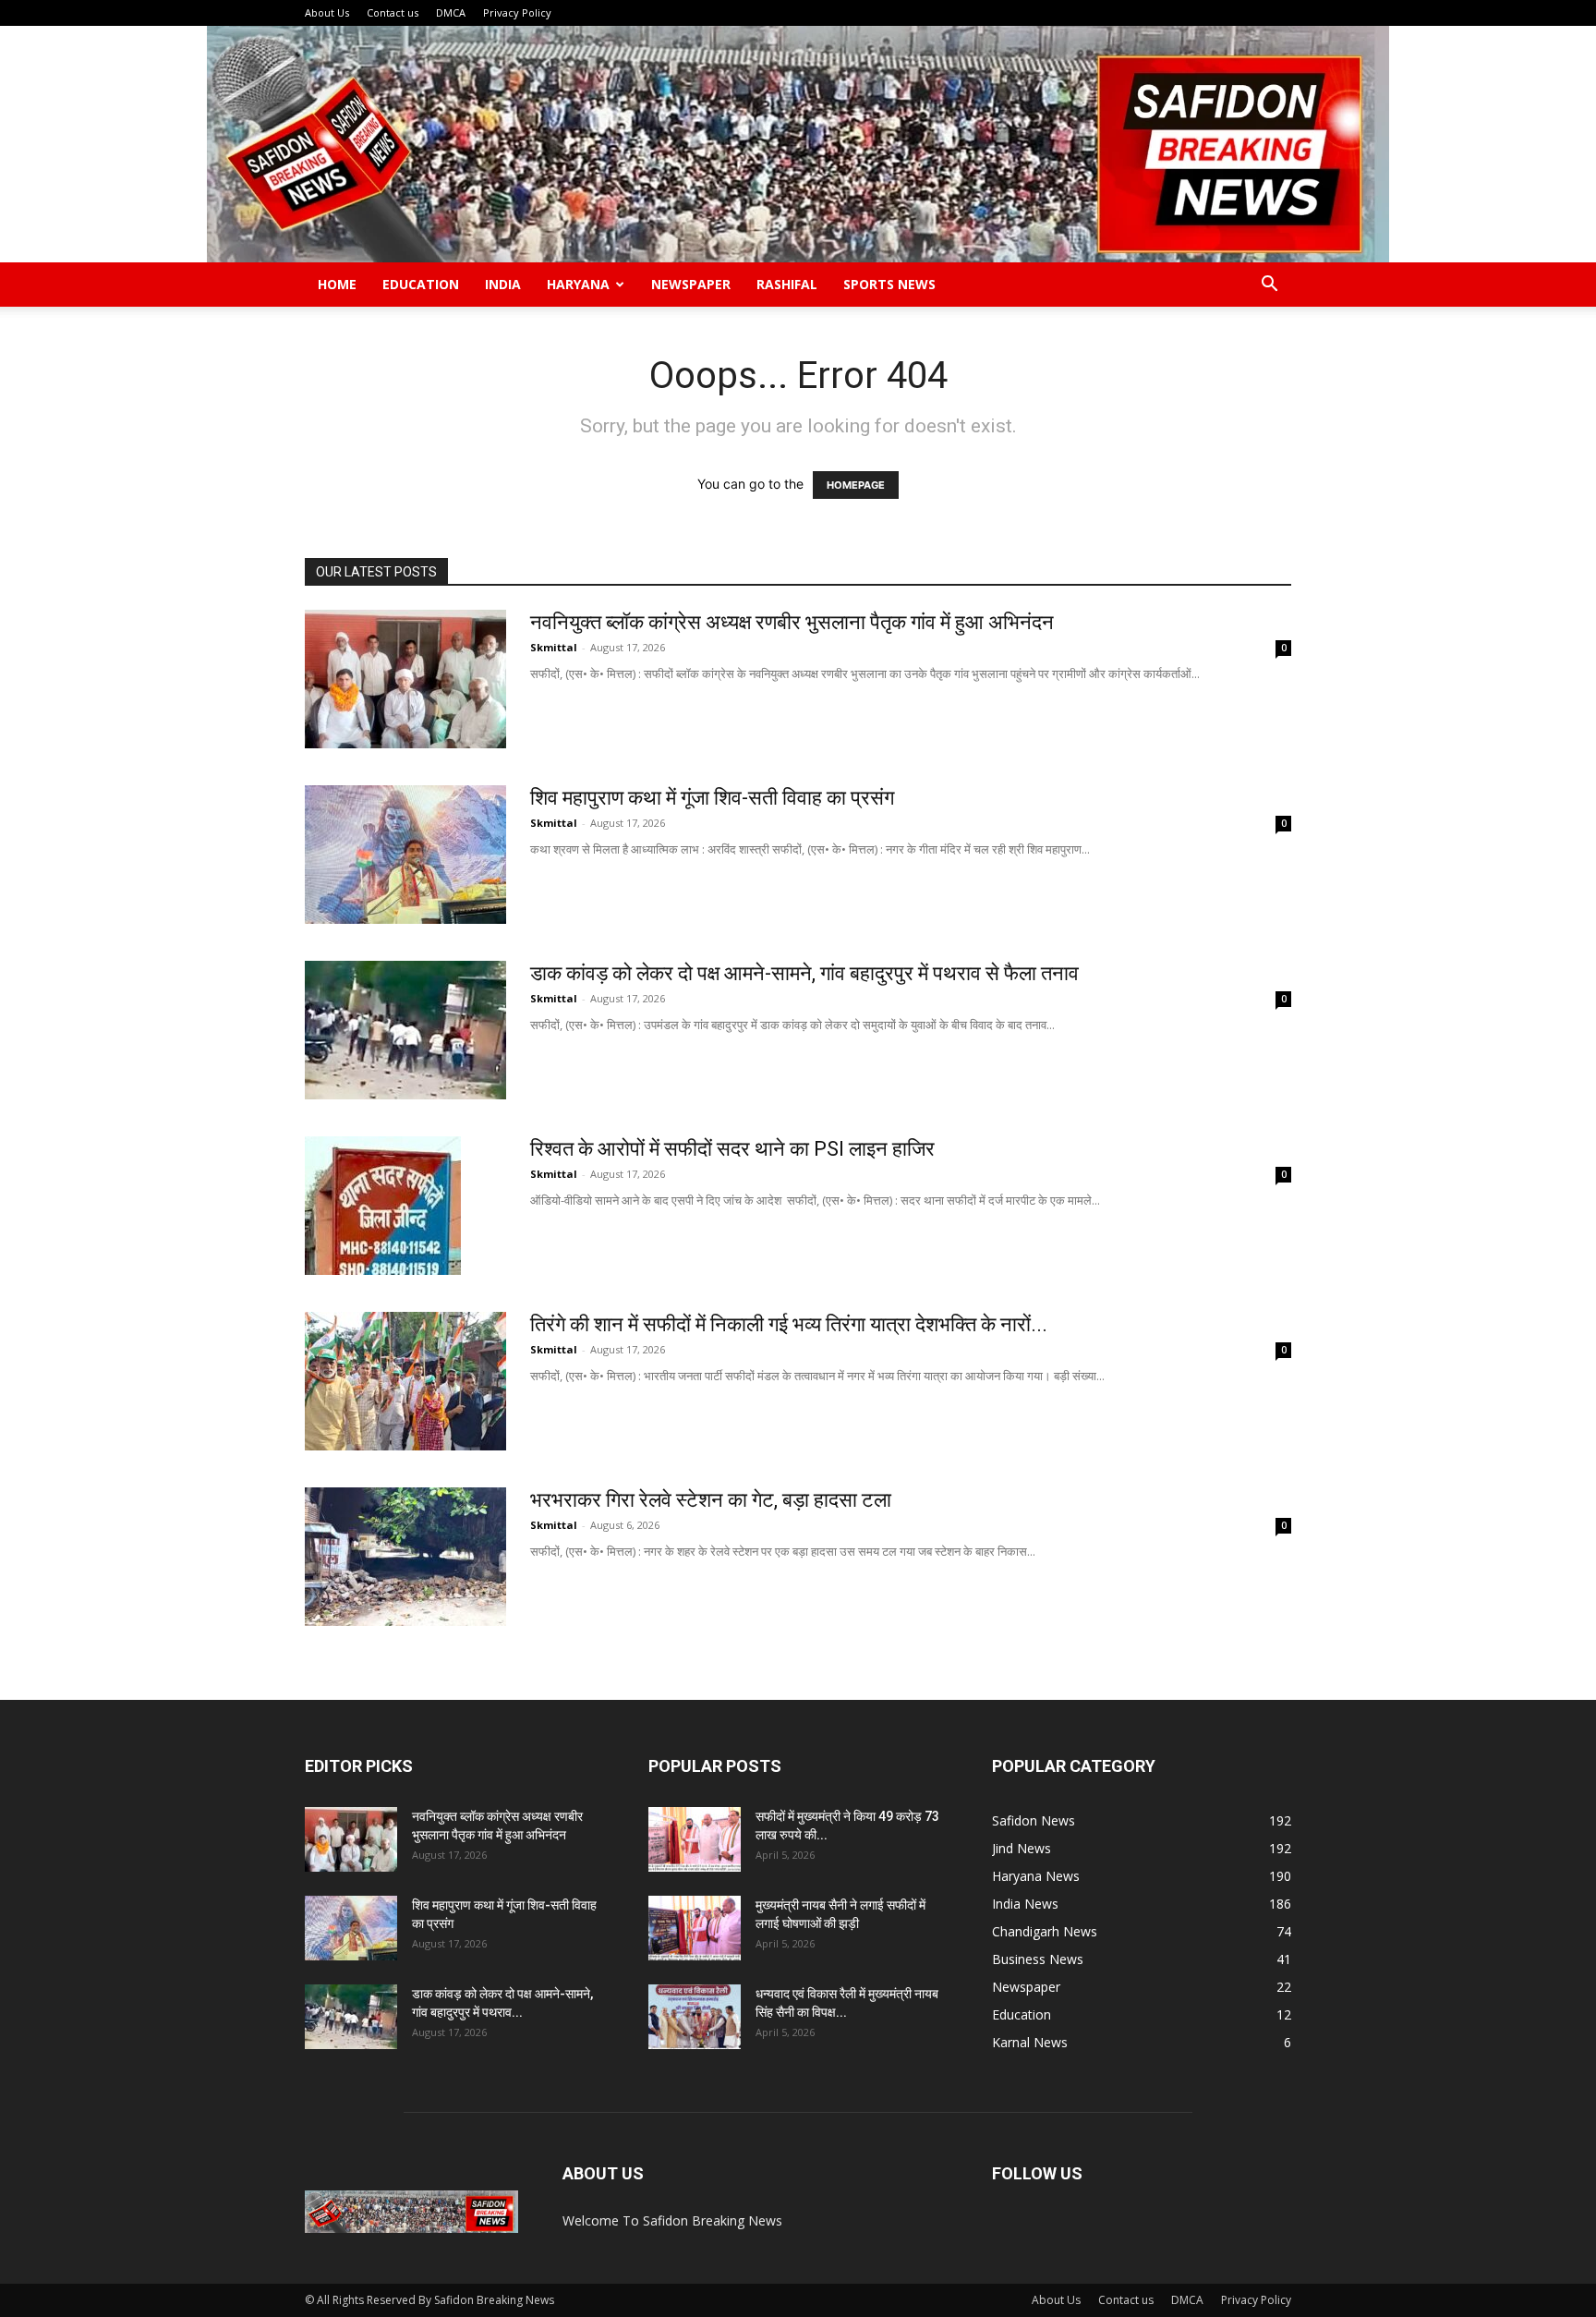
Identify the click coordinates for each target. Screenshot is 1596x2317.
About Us (327, 12)
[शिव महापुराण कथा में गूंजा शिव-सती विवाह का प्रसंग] (405, 855)
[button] (1269, 286)
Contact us (393, 12)
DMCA (451, 12)
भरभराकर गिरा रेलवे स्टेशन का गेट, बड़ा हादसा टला (711, 1500)
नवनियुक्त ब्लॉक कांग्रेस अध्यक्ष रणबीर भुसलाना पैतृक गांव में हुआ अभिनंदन (792, 622)
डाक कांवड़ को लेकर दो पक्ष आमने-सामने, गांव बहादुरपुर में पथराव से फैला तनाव (804, 973)
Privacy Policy (517, 12)
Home (337, 284)
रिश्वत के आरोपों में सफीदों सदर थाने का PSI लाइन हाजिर (732, 1149)
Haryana (578, 284)
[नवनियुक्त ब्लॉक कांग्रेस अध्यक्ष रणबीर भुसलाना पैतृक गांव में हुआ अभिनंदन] (405, 679)
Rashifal (787, 284)
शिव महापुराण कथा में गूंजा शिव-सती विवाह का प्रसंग (712, 798)
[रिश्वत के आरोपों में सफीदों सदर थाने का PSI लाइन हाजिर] (383, 1206)
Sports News (889, 284)
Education (421, 284)
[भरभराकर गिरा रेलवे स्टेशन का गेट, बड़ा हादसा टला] (405, 1557)
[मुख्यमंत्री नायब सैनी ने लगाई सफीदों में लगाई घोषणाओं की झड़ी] (695, 1928)
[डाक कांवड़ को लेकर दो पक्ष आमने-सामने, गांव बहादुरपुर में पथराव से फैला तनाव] (405, 1030)
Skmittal (554, 647)
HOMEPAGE (856, 485)
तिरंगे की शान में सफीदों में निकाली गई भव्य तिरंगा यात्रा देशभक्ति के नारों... (789, 1324)
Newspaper (691, 284)
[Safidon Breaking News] (798, 144)
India (503, 284)
